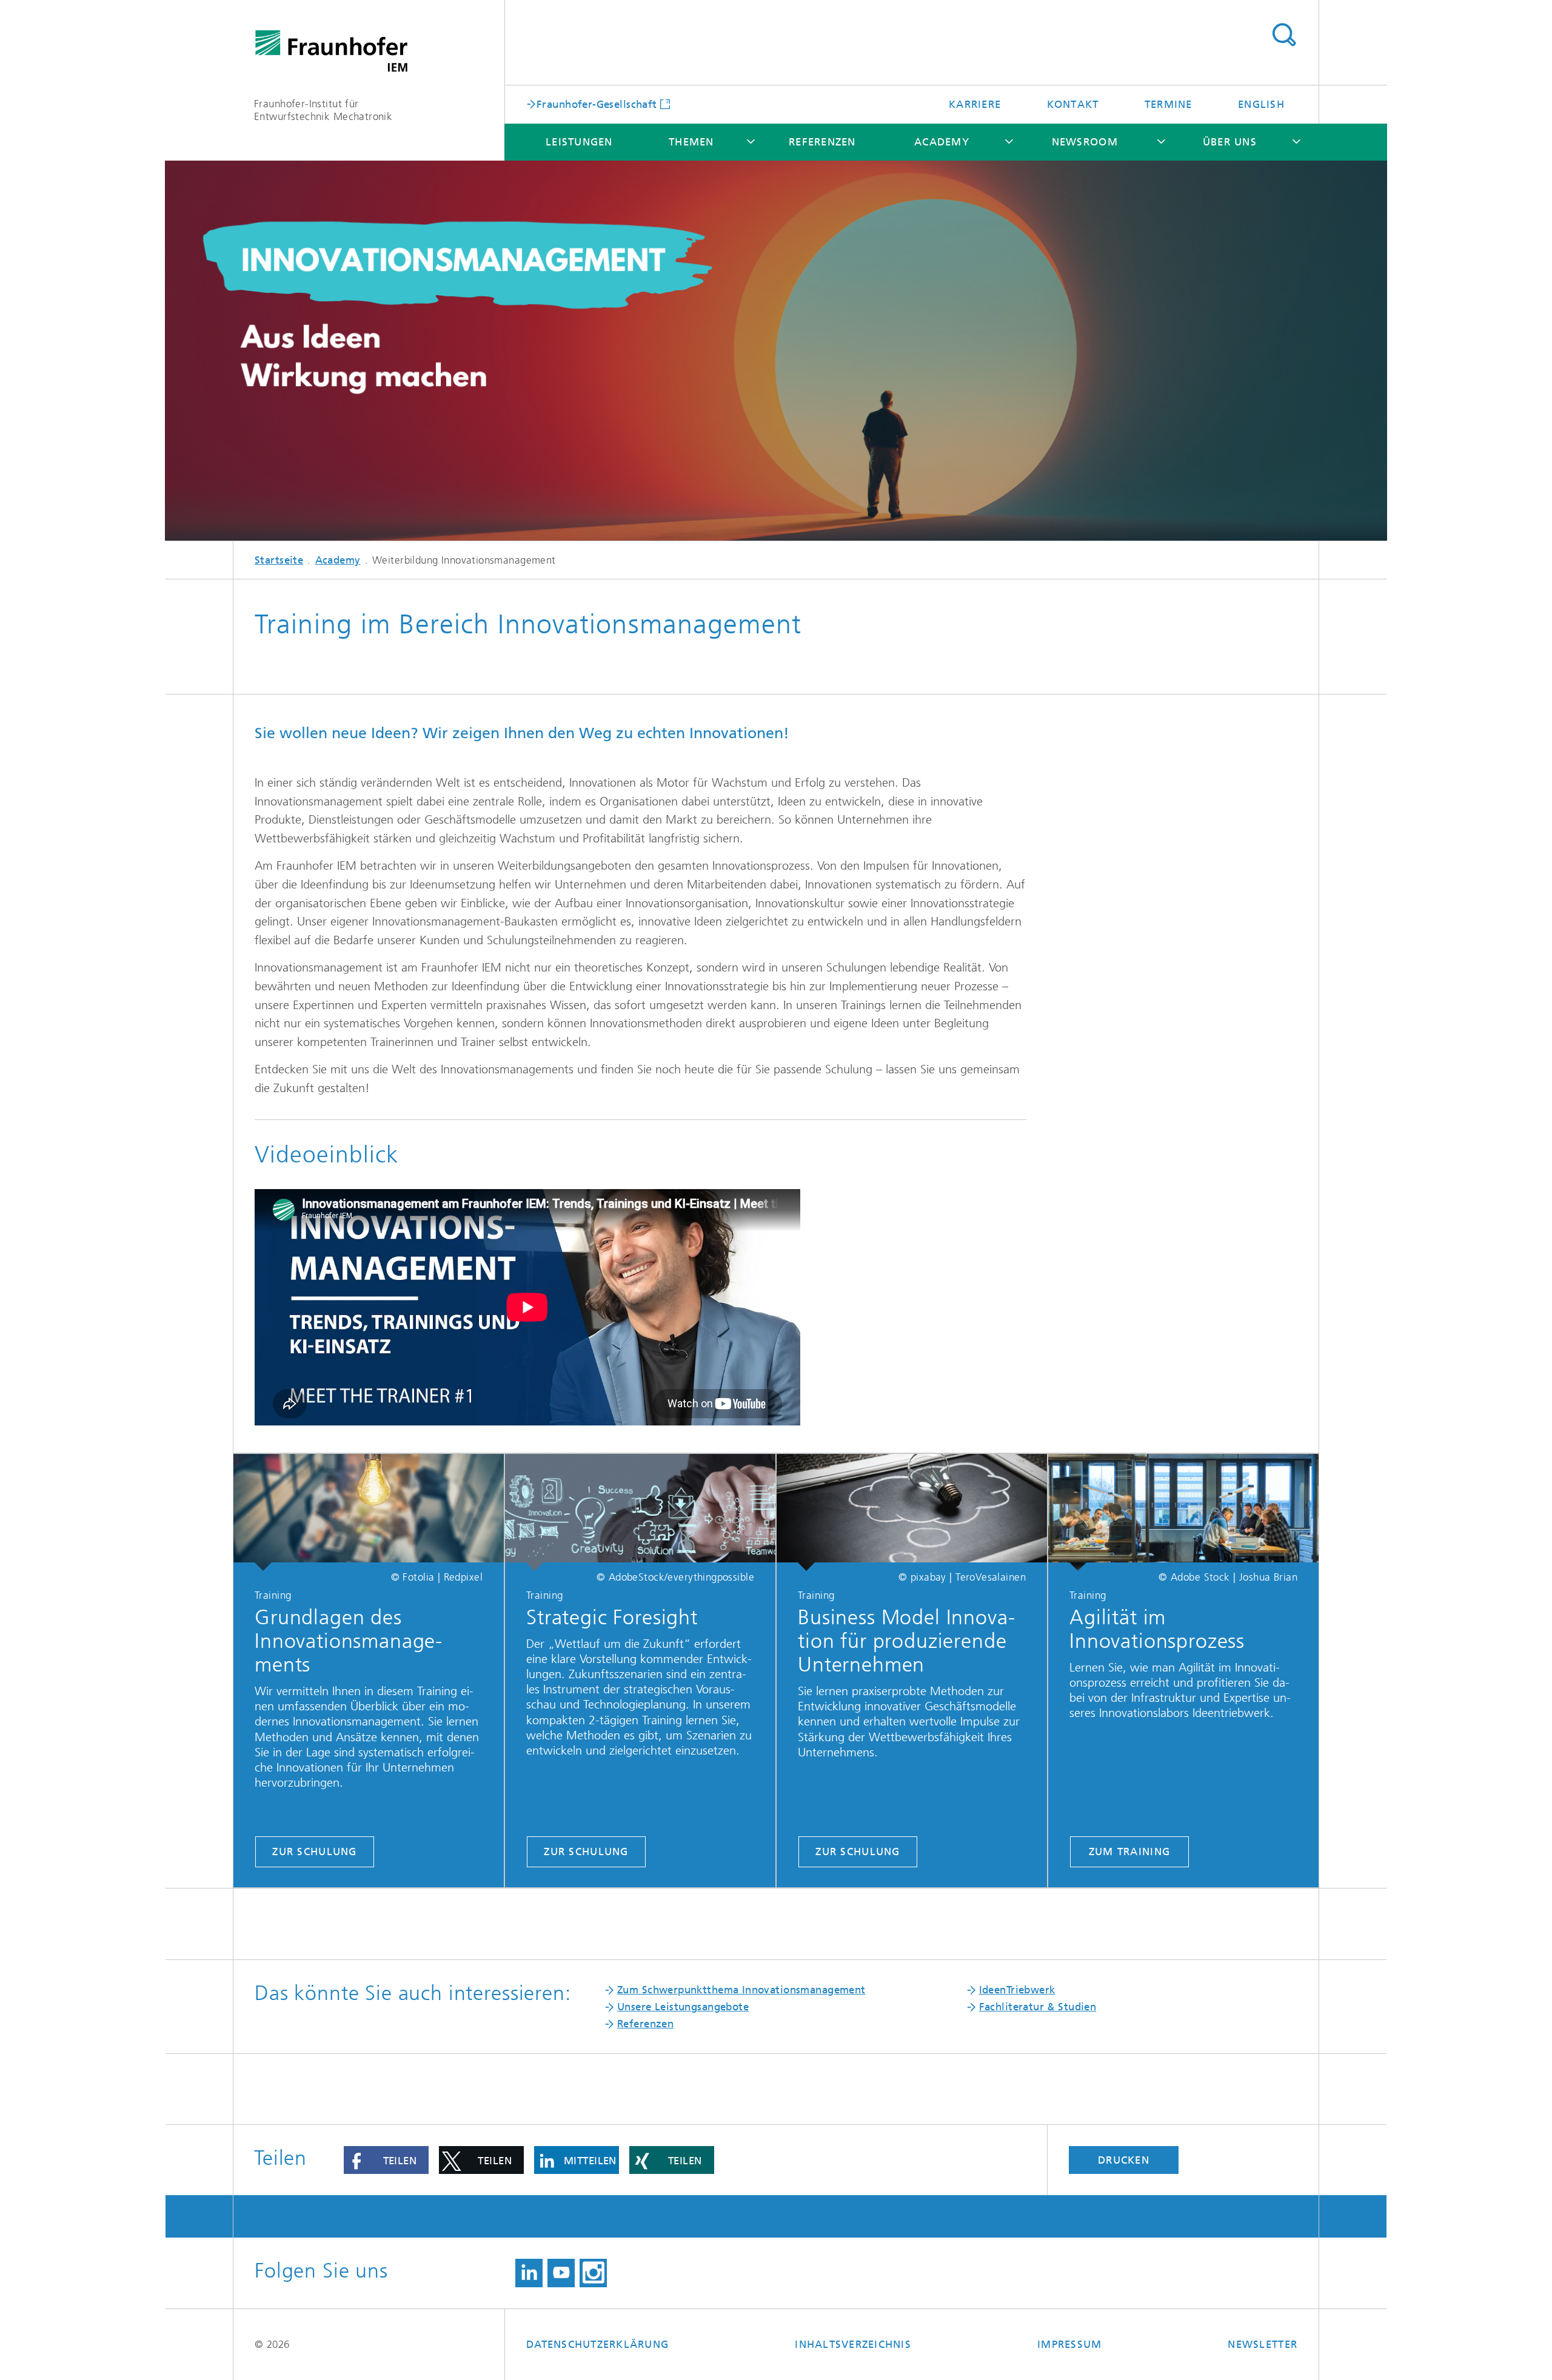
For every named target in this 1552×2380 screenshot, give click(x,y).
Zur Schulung (314, 1852)
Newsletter (1263, 2344)
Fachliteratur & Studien (1038, 2007)
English (1261, 104)
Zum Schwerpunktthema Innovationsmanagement (741, 1990)
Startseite (279, 560)
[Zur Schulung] (369, 1512)
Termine (1169, 104)
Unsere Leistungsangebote (683, 2007)
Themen (691, 142)
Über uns (1230, 142)
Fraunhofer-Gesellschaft (597, 104)
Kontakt (1073, 104)
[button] (386, 2160)
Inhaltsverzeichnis (853, 2344)
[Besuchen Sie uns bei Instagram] (593, 2273)
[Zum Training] (1183, 1512)
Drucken (1124, 2160)
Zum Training (1129, 1852)
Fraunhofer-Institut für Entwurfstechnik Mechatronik (323, 110)
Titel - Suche (1284, 35)
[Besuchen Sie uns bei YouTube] (561, 2273)
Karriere (975, 104)
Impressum (1069, 2344)
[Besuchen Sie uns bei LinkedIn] (529, 2273)
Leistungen (579, 142)
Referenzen (822, 142)
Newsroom (1085, 142)
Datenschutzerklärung (597, 2344)
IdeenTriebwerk (1017, 1990)
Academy (942, 142)
